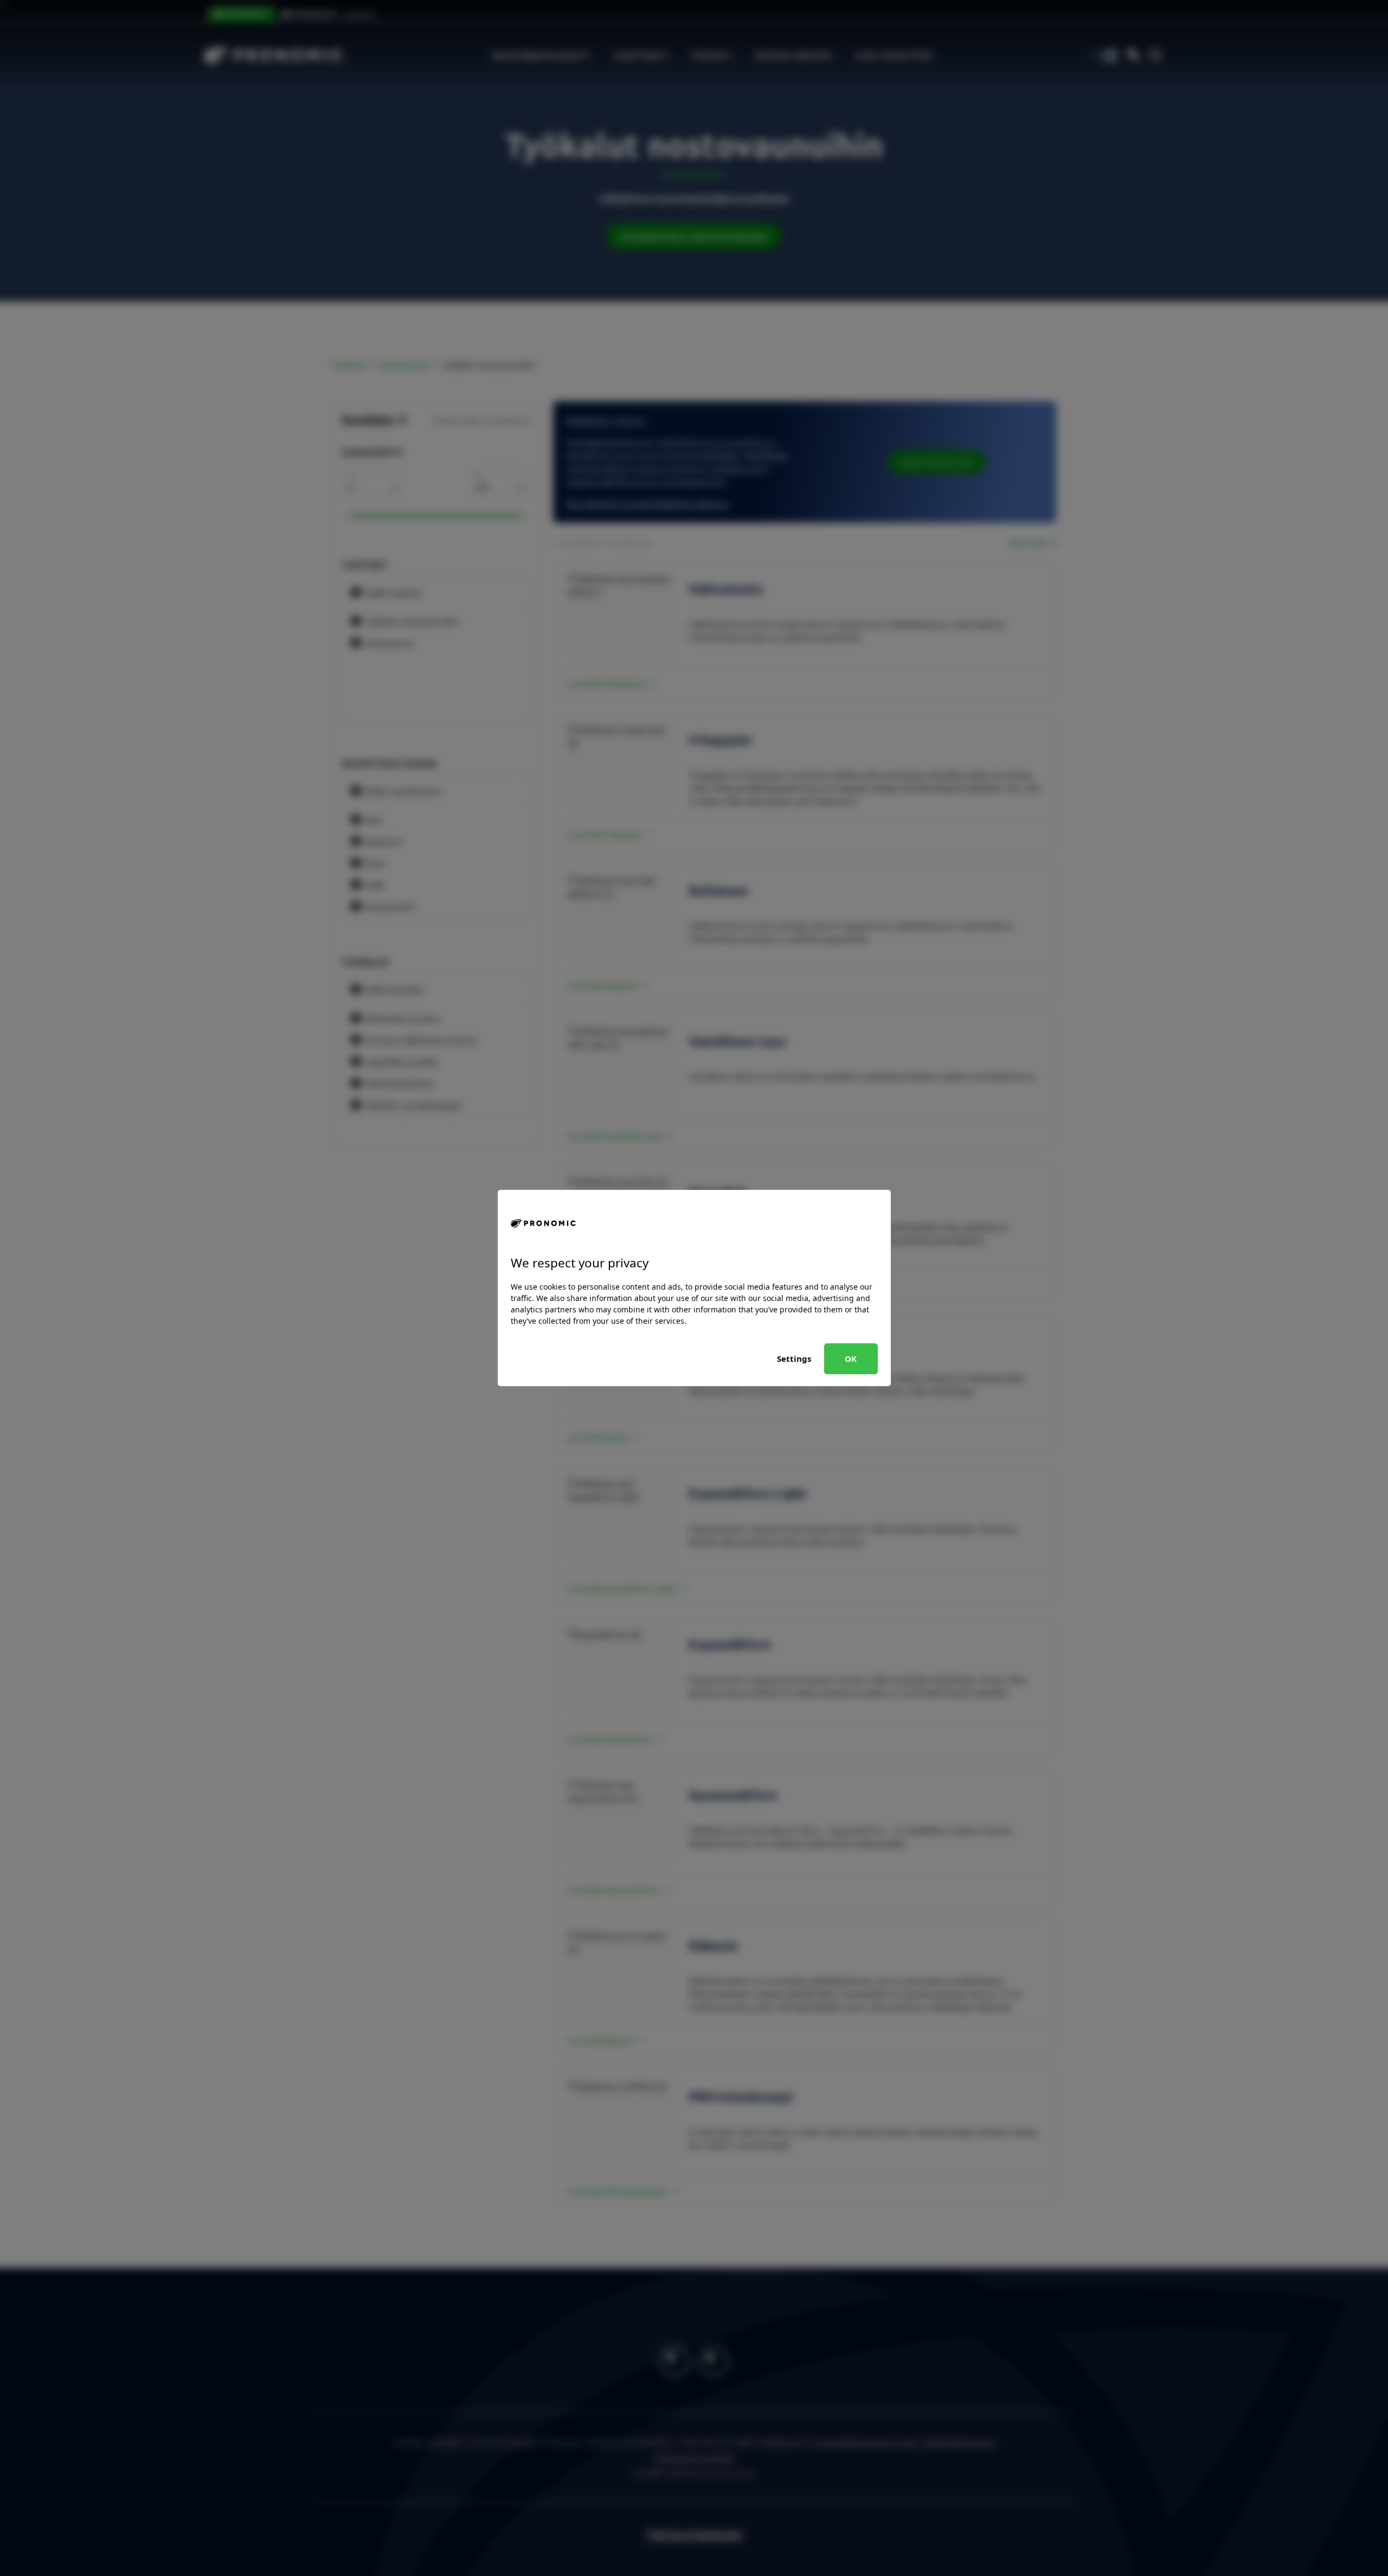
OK (851, 1359)
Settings (794, 1359)
